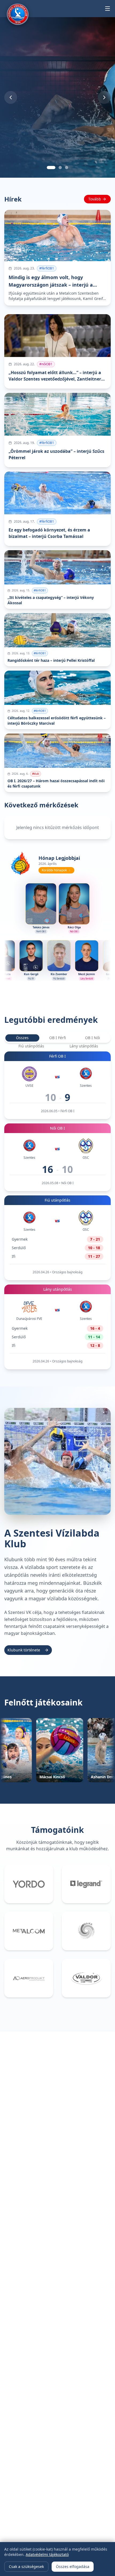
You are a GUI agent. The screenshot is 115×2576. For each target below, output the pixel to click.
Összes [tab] (22, 1038)
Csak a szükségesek (26, 2566)
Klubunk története (24, 1650)
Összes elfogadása (73, 2566)
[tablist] (57, 1038)
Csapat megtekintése (30, 151)
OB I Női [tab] (93, 1038)
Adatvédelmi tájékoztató (47, 2554)
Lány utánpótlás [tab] (84, 1046)
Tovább (95, 199)
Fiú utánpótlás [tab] (31, 1046)
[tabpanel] (57, 1210)
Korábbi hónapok (54, 870)
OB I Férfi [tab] (57, 1038)
